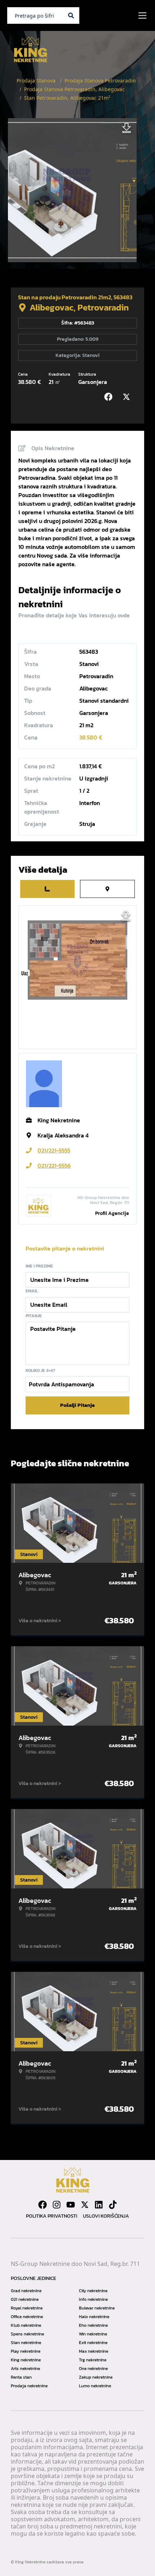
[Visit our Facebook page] (43, 2205)
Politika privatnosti (52, 2216)
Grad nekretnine (26, 2291)
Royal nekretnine (27, 2308)
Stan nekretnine (26, 2343)
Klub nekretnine (26, 2325)
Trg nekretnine (93, 2360)
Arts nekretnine (25, 2369)
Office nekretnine (27, 2317)
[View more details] (47, 889)
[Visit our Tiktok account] (113, 2205)
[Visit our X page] (85, 2205)
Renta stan (21, 2377)
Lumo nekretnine (95, 2386)
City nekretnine (93, 2291)
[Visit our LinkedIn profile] (99, 2205)
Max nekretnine (94, 2351)
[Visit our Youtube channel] (71, 2205)
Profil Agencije (112, 1213)
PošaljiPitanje (77, 1405)
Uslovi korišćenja (106, 2216)
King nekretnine (26, 2360)
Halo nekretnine (94, 2317)
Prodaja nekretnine (29, 2386)
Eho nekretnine (93, 2325)
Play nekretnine (26, 2351)
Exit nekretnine (93, 2343)
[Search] (71, 15)
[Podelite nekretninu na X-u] (128, 397)
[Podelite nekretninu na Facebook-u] (110, 397)
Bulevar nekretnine (97, 2308)
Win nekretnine (93, 2334)
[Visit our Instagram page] (57, 2205)
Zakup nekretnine (96, 2377)
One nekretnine (93, 2369)
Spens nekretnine (27, 2334)
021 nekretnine (25, 2299)
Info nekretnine (93, 2299)
